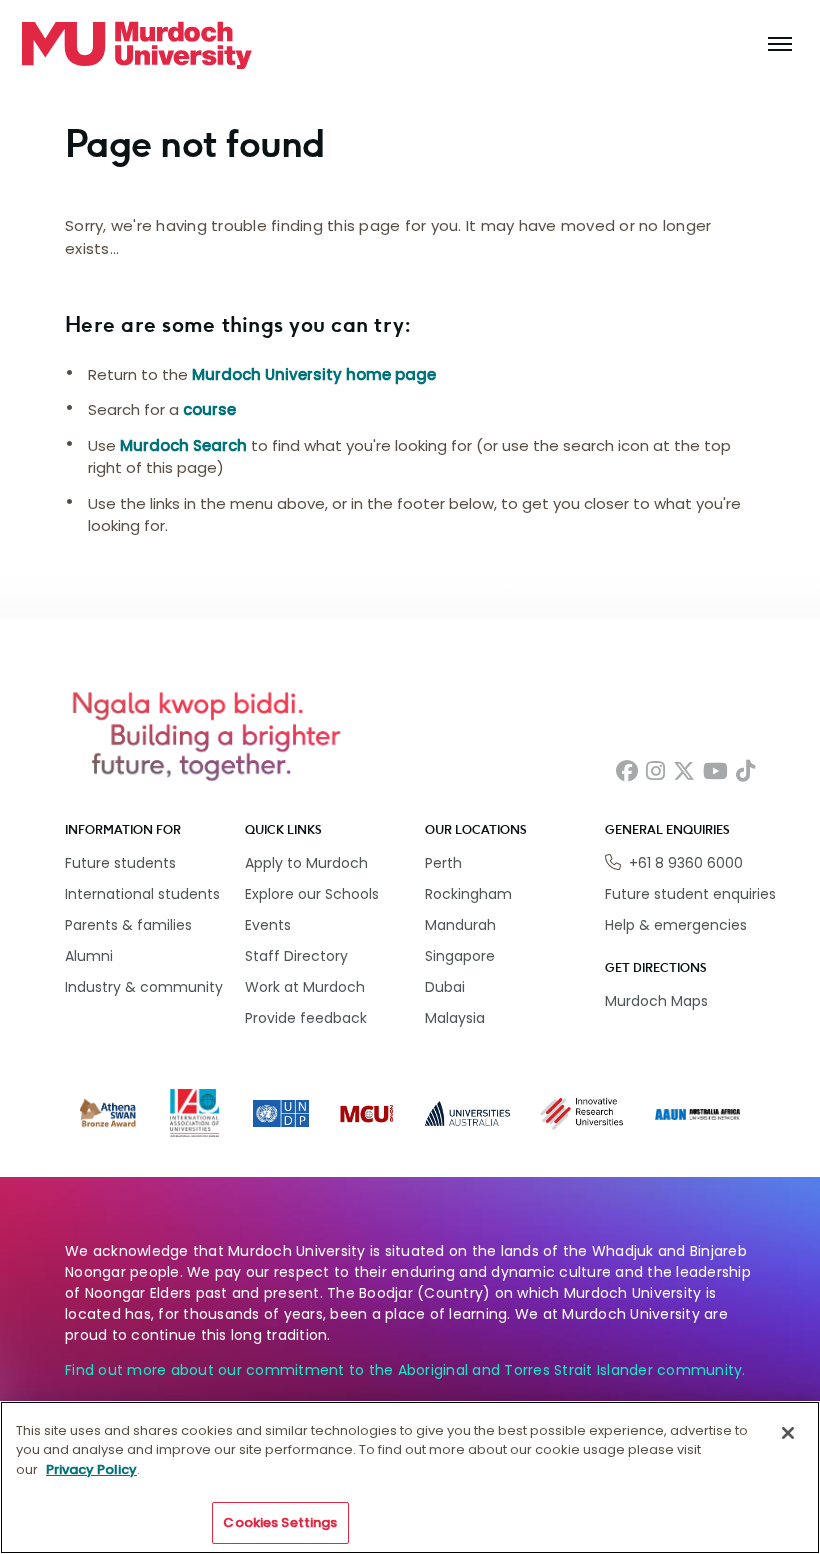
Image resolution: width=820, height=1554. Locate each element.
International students (142, 894)
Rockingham (468, 894)
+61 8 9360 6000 (686, 863)
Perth (443, 863)
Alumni (89, 956)
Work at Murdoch (305, 987)
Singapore (460, 956)
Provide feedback (306, 1018)
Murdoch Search (183, 445)
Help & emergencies (676, 925)
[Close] (788, 1433)
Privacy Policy (91, 1469)
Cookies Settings (280, 1522)
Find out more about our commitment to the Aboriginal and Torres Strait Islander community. (405, 1370)
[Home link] (137, 45)
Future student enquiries (690, 894)
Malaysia (455, 1018)
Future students (120, 863)
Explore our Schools (312, 894)
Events (268, 925)
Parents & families (128, 925)
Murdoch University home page (314, 374)
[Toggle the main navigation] (780, 45)
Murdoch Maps (656, 1001)
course (209, 409)
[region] (410, 1477)
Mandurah (460, 925)
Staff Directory (296, 956)
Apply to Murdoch (306, 863)
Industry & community (144, 987)
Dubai (445, 987)
